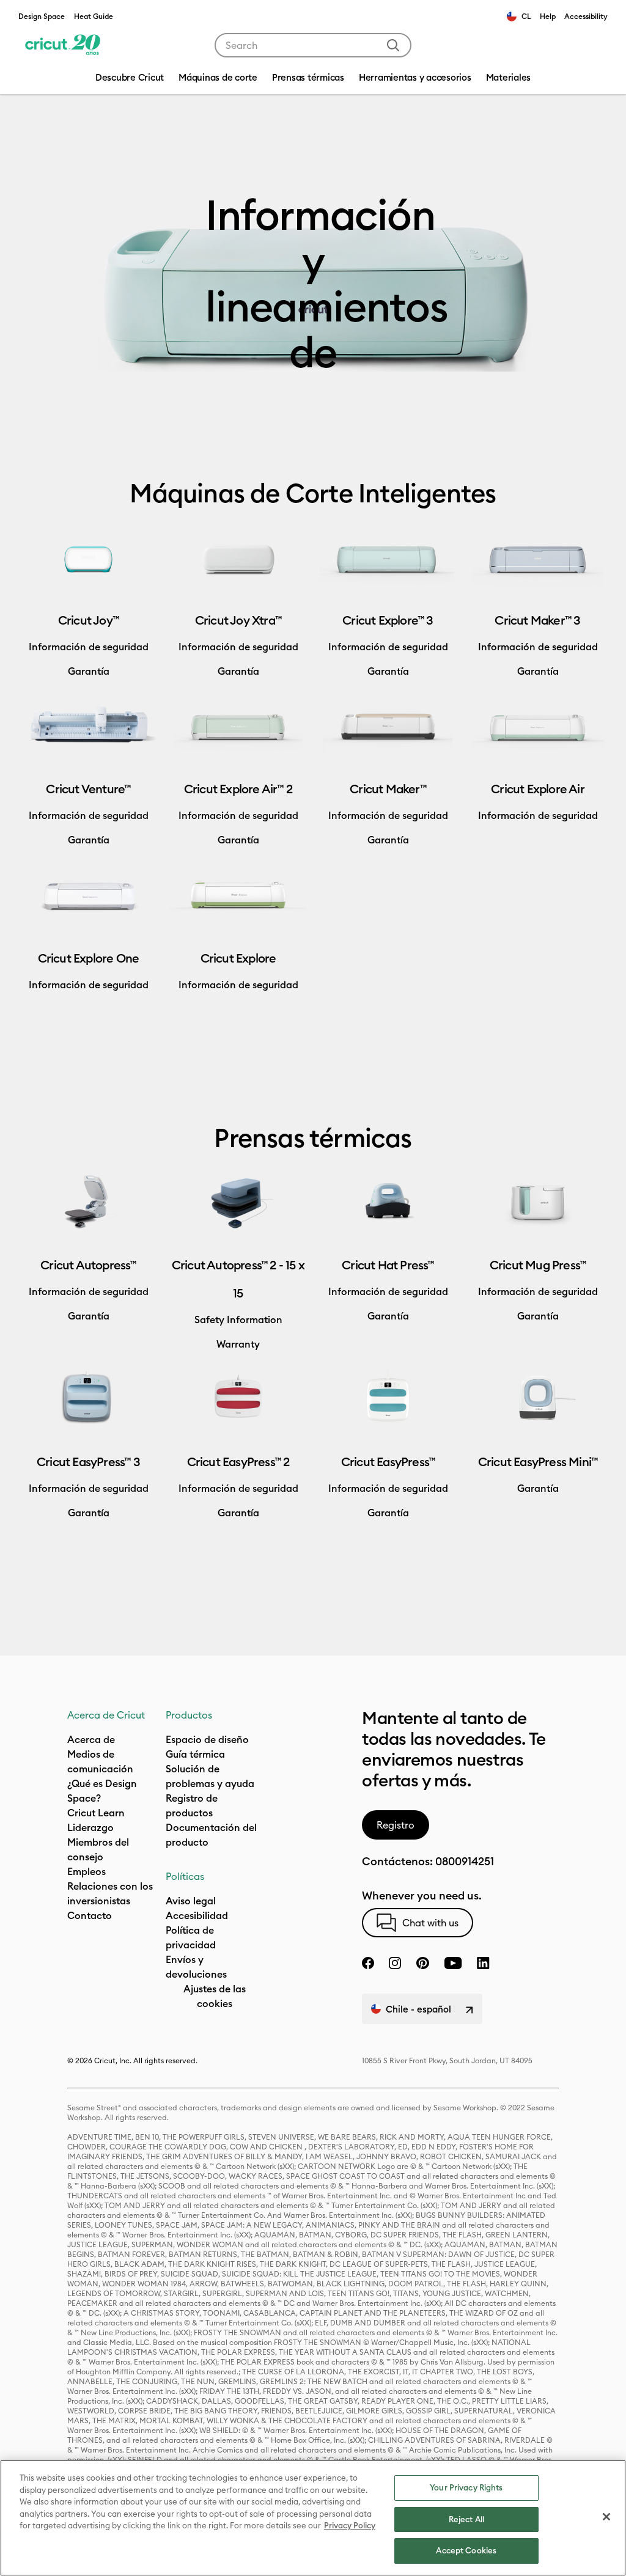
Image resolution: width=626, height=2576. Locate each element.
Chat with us (430, 1923)
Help (548, 16)
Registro (396, 1825)
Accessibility (586, 16)
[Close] (606, 2517)
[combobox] (313, 45)
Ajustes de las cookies (215, 1996)
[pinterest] (422, 1963)
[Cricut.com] (63, 45)
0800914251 (465, 1861)
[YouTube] (453, 1963)
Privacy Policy (350, 2525)
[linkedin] (483, 1963)
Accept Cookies (466, 2550)
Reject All (466, 2519)
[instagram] (395, 1963)
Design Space (42, 16)
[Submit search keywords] (393, 45)
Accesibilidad (197, 1915)
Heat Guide (94, 16)
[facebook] (368, 1963)
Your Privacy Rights (466, 2487)
